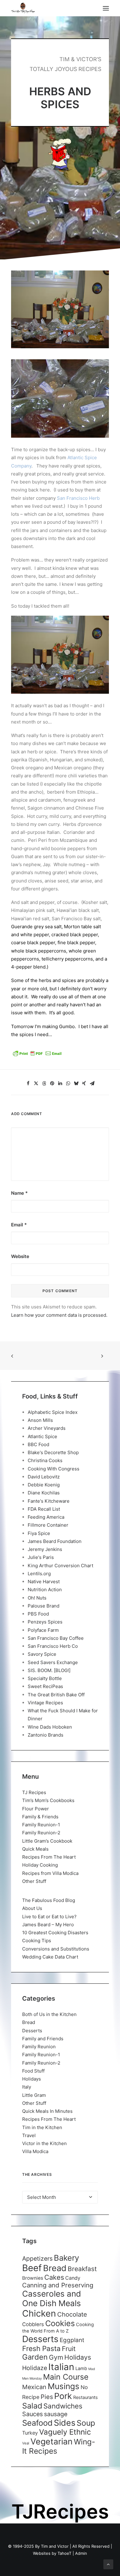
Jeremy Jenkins (45, 1549)
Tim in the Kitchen (42, 2127)
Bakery (66, 2258)
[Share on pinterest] (52, 1083)
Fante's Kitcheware (49, 1501)
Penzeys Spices (45, 1622)
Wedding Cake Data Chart (50, 1957)
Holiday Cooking (40, 1865)
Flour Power (36, 1809)
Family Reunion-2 (41, 1833)
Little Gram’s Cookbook (47, 1841)
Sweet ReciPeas (45, 1686)
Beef (32, 2268)
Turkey (30, 2433)
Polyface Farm (43, 1630)
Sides (65, 2423)
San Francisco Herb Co (53, 1646)
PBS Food (38, 1614)
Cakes (54, 2277)
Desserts (32, 2031)
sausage (56, 2414)
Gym (56, 2357)
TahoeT (64, 2553)
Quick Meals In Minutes (47, 2111)
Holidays (32, 2079)
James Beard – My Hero (48, 1925)
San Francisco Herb (78, 498)
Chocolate (72, 2314)
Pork (63, 2396)
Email (19, 1225)
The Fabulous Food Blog (49, 1900)
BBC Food (38, 1444)
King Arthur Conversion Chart (60, 1566)
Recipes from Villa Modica (50, 1873)
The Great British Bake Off (56, 1695)
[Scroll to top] (108, 2564)
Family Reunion (39, 2047)
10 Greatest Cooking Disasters (55, 1933)
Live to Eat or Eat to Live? (49, 1917)
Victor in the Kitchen (44, 2143)
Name (19, 1193)
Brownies (33, 2278)
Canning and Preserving (58, 2285)
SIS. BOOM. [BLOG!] (49, 1670)
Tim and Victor (55, 2546)
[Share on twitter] (36, 1083)
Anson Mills (40, 1420)
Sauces (32, 2414)
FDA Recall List (44, 1509)
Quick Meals (35, 1849)
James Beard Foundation (55, 1541)
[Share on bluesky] (76, 1083)
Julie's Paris (41, 1557)
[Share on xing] (84, 1083)
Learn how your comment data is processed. (59, 1315)
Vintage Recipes (45, 1703)
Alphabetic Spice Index (53, 1412)
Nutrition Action (45, 1590)
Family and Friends (43, 2039)
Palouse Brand (44, 1606)
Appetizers (37, 2258)
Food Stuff (33, 2071)
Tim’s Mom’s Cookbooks (48, 1800)
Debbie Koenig (44, 1485)
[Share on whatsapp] (68, 1083)
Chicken (39, 2313)
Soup (86, 2423)
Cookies (60, 2323)
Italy (27, 2087)
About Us (32, 1908)
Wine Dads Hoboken (50, 1727)
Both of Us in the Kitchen (49, 2014)
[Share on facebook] (28, 1083)
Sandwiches (63, 2406)
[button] (106, 8)
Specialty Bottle (45, 1678)
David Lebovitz (44, 1477)
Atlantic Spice (42, 1436)
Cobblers (33, 2324)
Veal (26, 2443)
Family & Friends (40, 1817)
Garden (35, 2357)
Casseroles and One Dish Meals (52, 2298)
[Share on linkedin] (60, 1083)
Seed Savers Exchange (53, 1662)
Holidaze (35, 2368)
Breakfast (82, 2269)
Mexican (34, 2387)
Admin (81, 2553)
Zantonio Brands (46, 1735)
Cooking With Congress (54, 1469)
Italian (61, 2367)
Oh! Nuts (37, 1598)
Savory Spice (42, 1654)
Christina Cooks (45, 1460)
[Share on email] (92, 1083)
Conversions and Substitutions (56, 1949)
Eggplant (72, 2340)
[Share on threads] (44, 1083)
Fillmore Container (48, 1525)
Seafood (37, 2423)
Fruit (69, 2349)
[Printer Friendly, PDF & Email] (37, 1055)
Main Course (66, 2377)
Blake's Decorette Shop (53, 1452)
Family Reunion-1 (41, 1825)
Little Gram (34, 2095)
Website (20, 1256)
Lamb (81, 2369)
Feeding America (46, 1517)
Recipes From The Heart (49, 1857)
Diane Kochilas (44, 1493)
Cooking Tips (37, 1941)
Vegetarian (52, 2441)
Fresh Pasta (41, 2348)
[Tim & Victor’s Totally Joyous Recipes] (23, 8)
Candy (73, 2278)
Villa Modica (35, 2151)
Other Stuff (34, 1881)
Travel (29, 2135)
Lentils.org (39, 1574)
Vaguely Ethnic (65, 2432)
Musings (64, 2386)
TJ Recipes (34, 1792)
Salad (32, 2406)
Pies (47, 2397)
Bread (29, 2022)
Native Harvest (44, 1582)
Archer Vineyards (47, 1428)
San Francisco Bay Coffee (56, 1638)
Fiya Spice (39, 1533)
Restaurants (86, 2397)
